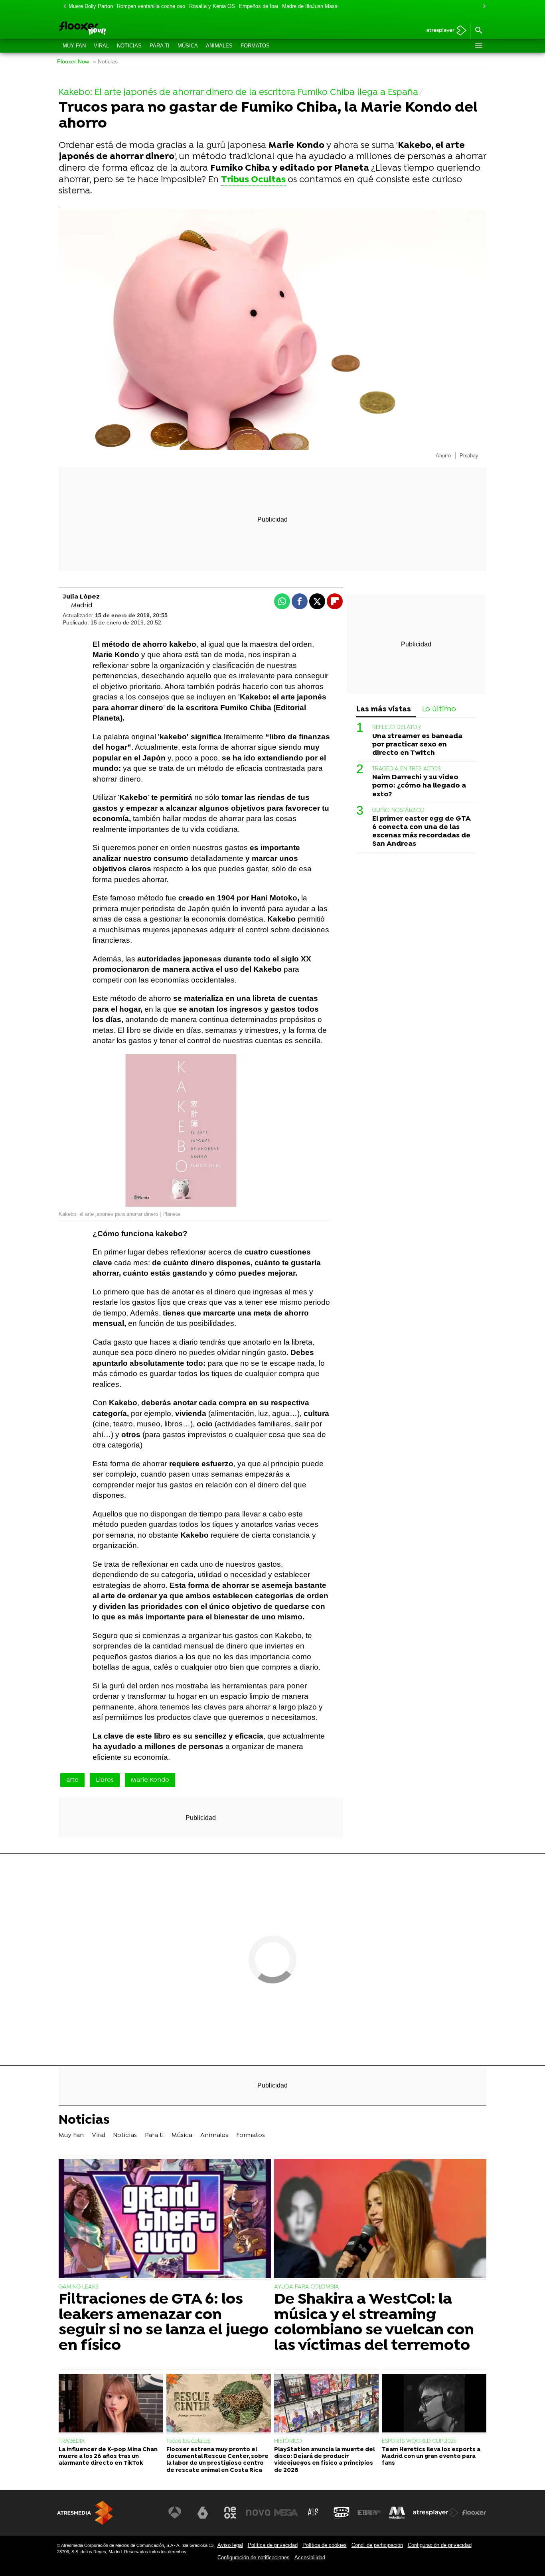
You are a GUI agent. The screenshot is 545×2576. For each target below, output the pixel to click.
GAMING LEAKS (78, 2287)
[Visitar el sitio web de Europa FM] (369, 2513)
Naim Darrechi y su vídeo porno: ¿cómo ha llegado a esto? (419, 786)
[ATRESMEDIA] (85, 2513)
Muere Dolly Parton (91, 6)
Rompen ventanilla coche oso (151, 6)
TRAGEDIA (72, 2441)
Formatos (255, 46)
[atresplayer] (443, 31)
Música (188, 46)
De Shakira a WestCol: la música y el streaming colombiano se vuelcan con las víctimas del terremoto (374, 2323)
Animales (219, 46)
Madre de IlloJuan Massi (310, 6)
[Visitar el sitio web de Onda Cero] (342, 2513)
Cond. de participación (377, 2545)
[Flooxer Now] (113, 29)
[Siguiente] (482, 7)
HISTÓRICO (288, 2441)
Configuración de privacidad (440, 2545)
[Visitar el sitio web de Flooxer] (474, 2513)
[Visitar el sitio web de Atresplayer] (436, 2513)
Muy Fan (74, 46)
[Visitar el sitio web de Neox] (230, 2513)
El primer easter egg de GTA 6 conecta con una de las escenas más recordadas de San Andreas (421, 831)
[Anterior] (63, 7)
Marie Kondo (150, 1780)
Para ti (160, 46)
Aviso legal (230, 2545)
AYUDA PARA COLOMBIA (307, 2287)
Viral (101, 46)
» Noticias (105, 62)
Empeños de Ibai (259, 6)
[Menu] (478, 46)
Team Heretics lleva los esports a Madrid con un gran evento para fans (431, 2457)
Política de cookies (325, 2545)
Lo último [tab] (439, 710)
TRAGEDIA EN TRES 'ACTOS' (407, 769)
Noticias (129, 46)
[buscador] (478, 31)
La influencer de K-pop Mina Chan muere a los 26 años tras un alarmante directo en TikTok (108, 2457)
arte (72, 1780)
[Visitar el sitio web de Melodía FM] (397, 2513)
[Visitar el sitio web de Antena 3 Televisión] (175, 2513)
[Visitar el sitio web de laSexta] (203, 2513)
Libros (105, 1780)
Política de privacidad (273, 2545)
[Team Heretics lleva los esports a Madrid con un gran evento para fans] (434, 2404)
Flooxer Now (73, 62)
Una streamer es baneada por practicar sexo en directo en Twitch (417, 745)
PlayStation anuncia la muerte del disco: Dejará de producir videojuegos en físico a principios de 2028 (324, 2460)
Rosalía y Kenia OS (212, 6)
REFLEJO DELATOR (397, 728)
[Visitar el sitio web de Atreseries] (314, 2513)
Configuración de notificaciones (254, 2557)
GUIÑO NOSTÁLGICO (398, 810)
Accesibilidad (310, 2557)
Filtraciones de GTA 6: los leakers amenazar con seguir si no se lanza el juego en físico (164, 2323)
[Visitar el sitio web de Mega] (286, 2513)
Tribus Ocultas (253, 180)
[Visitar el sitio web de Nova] (258, 2513)
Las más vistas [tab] (384, 710)
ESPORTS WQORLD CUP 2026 (419, 2441)
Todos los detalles (188, 2441)
